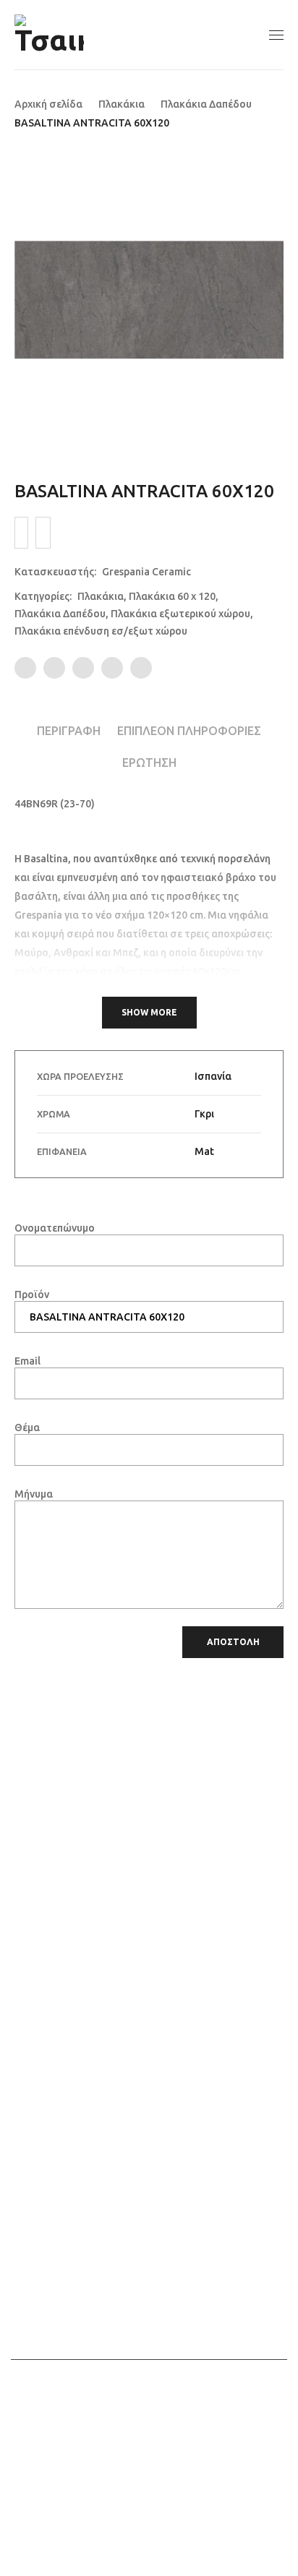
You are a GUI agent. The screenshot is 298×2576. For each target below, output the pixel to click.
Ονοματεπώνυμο (55, 1228)
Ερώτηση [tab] (149, 763)
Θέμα (27, 1427)
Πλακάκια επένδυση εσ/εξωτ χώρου (101, 631)
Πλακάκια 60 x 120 (172, 596)
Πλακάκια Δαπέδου (206, 104)
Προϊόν (32, 1295)
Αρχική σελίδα (48, 104)
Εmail (27, 1361)
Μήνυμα (34, 1494)
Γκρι (204, 1114)
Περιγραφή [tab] (69, 731)
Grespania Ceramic (146, 572)
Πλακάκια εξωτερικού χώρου (180, 614)
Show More (149, 1012)
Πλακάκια (122, 104)
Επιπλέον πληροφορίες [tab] (189, 731)
